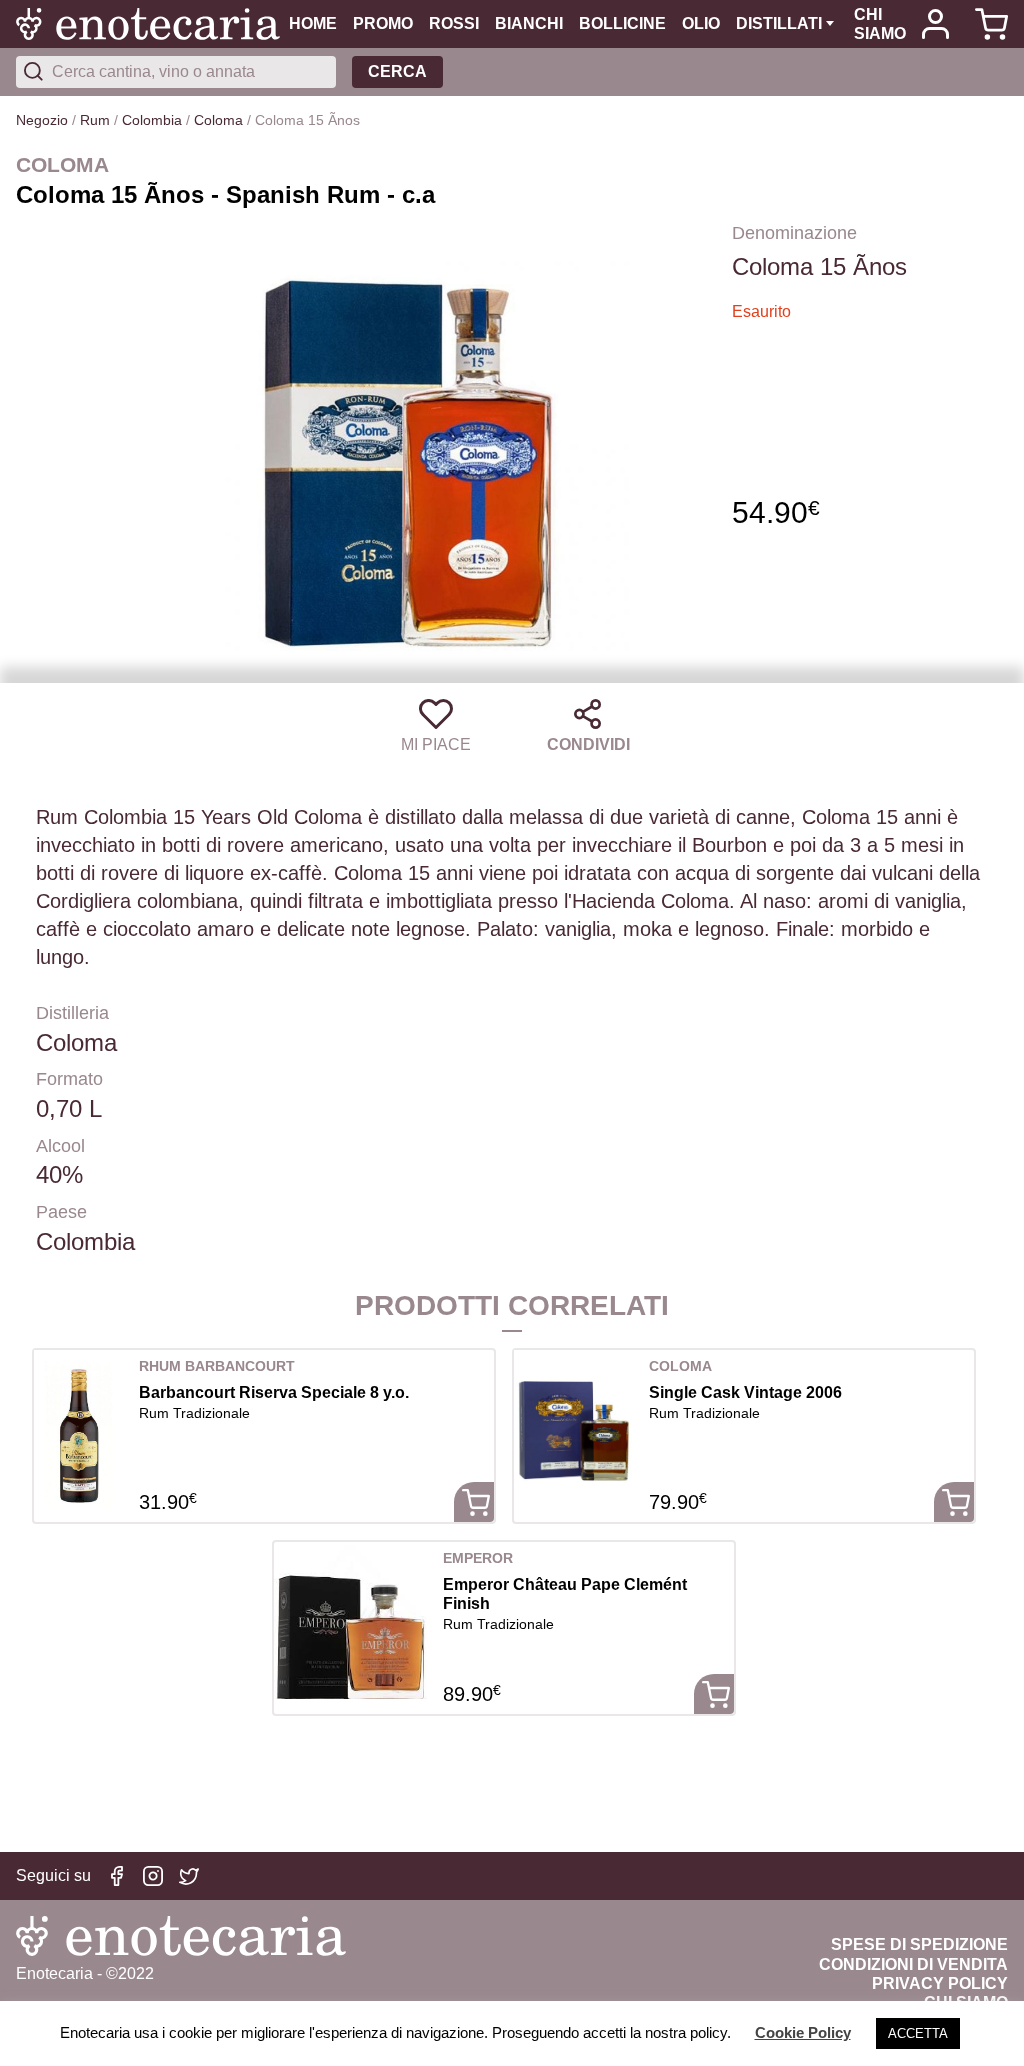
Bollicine (622, 23)
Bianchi (529, 23)
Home (313, 23)
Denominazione (794, 233)
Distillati (779, 23)
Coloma (218, 120)
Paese (61, 1212)
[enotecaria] (152, 24)
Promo (383, 23)
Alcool (60, 1146)
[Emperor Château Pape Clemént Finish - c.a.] (350, 1622)
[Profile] (935, 24)
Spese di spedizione (919, 1944)
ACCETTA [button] (918, 2033)
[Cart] (986, 24)
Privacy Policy (940, 1983)
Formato (69, 1079)
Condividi (588, 744)
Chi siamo (880, 24)
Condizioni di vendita (913, 1964)
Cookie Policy (803, 2032)
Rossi (454, 23)
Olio (701, 23)
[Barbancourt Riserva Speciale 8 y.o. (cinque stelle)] (78, 1430)
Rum (95, 120)
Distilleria (72, 1013)
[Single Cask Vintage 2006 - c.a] (573, 1430)
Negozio (42, 120)
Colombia (152, 120)
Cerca (397, 71)
